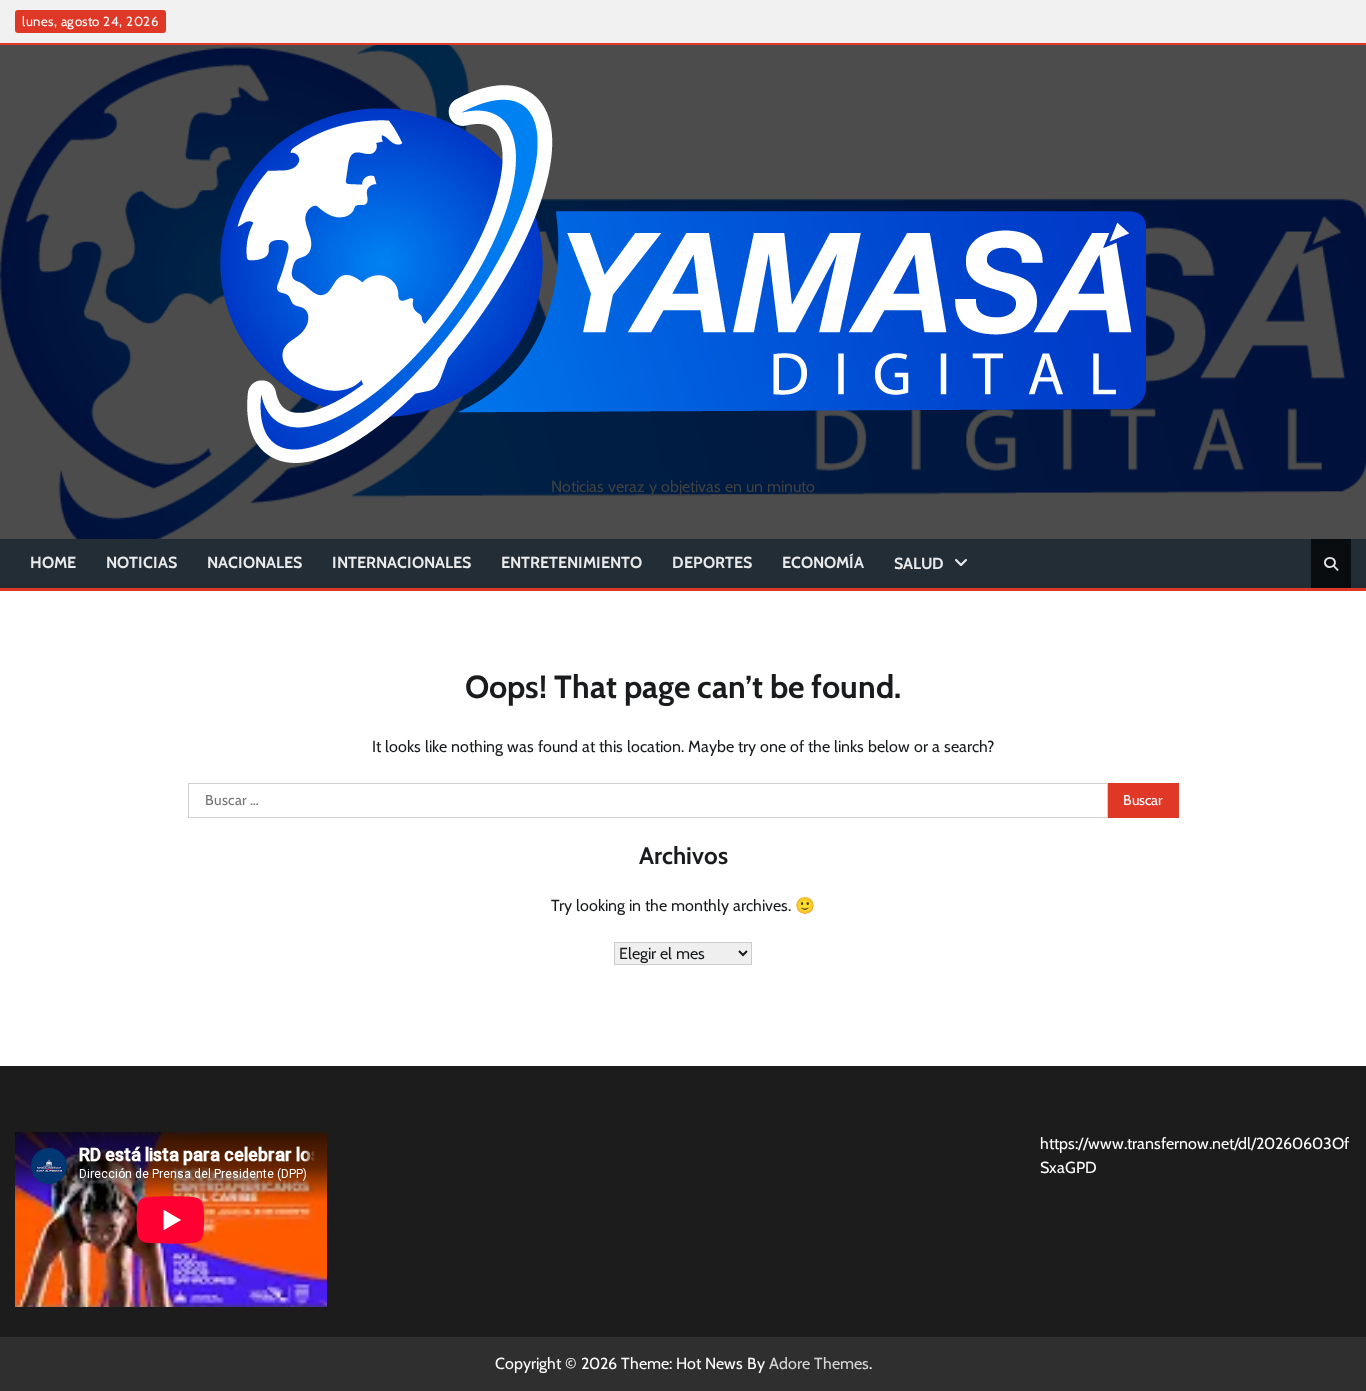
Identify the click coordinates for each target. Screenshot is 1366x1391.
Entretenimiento (571, 562)
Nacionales (254, 562)
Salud (919, 563)
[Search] (1331, 564)
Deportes (712, 562)
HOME (53, 562)
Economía (823, 562)
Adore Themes (819, 1363)
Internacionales (401, 562)
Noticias (141, 562)
